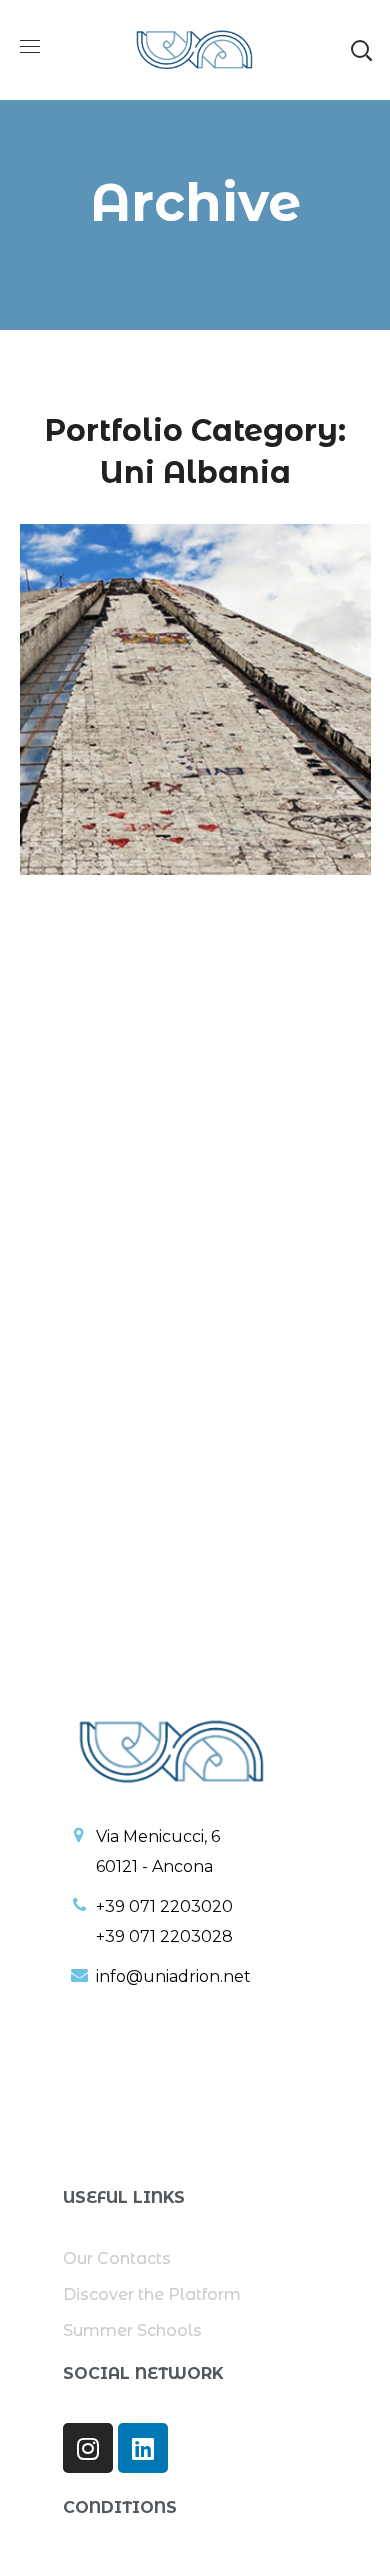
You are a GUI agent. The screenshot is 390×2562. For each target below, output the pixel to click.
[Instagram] (88, 2448)
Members (96, 683)
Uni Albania (188, 683)
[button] (361, 50)
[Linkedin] (143, 2448)
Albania (124, 644)
